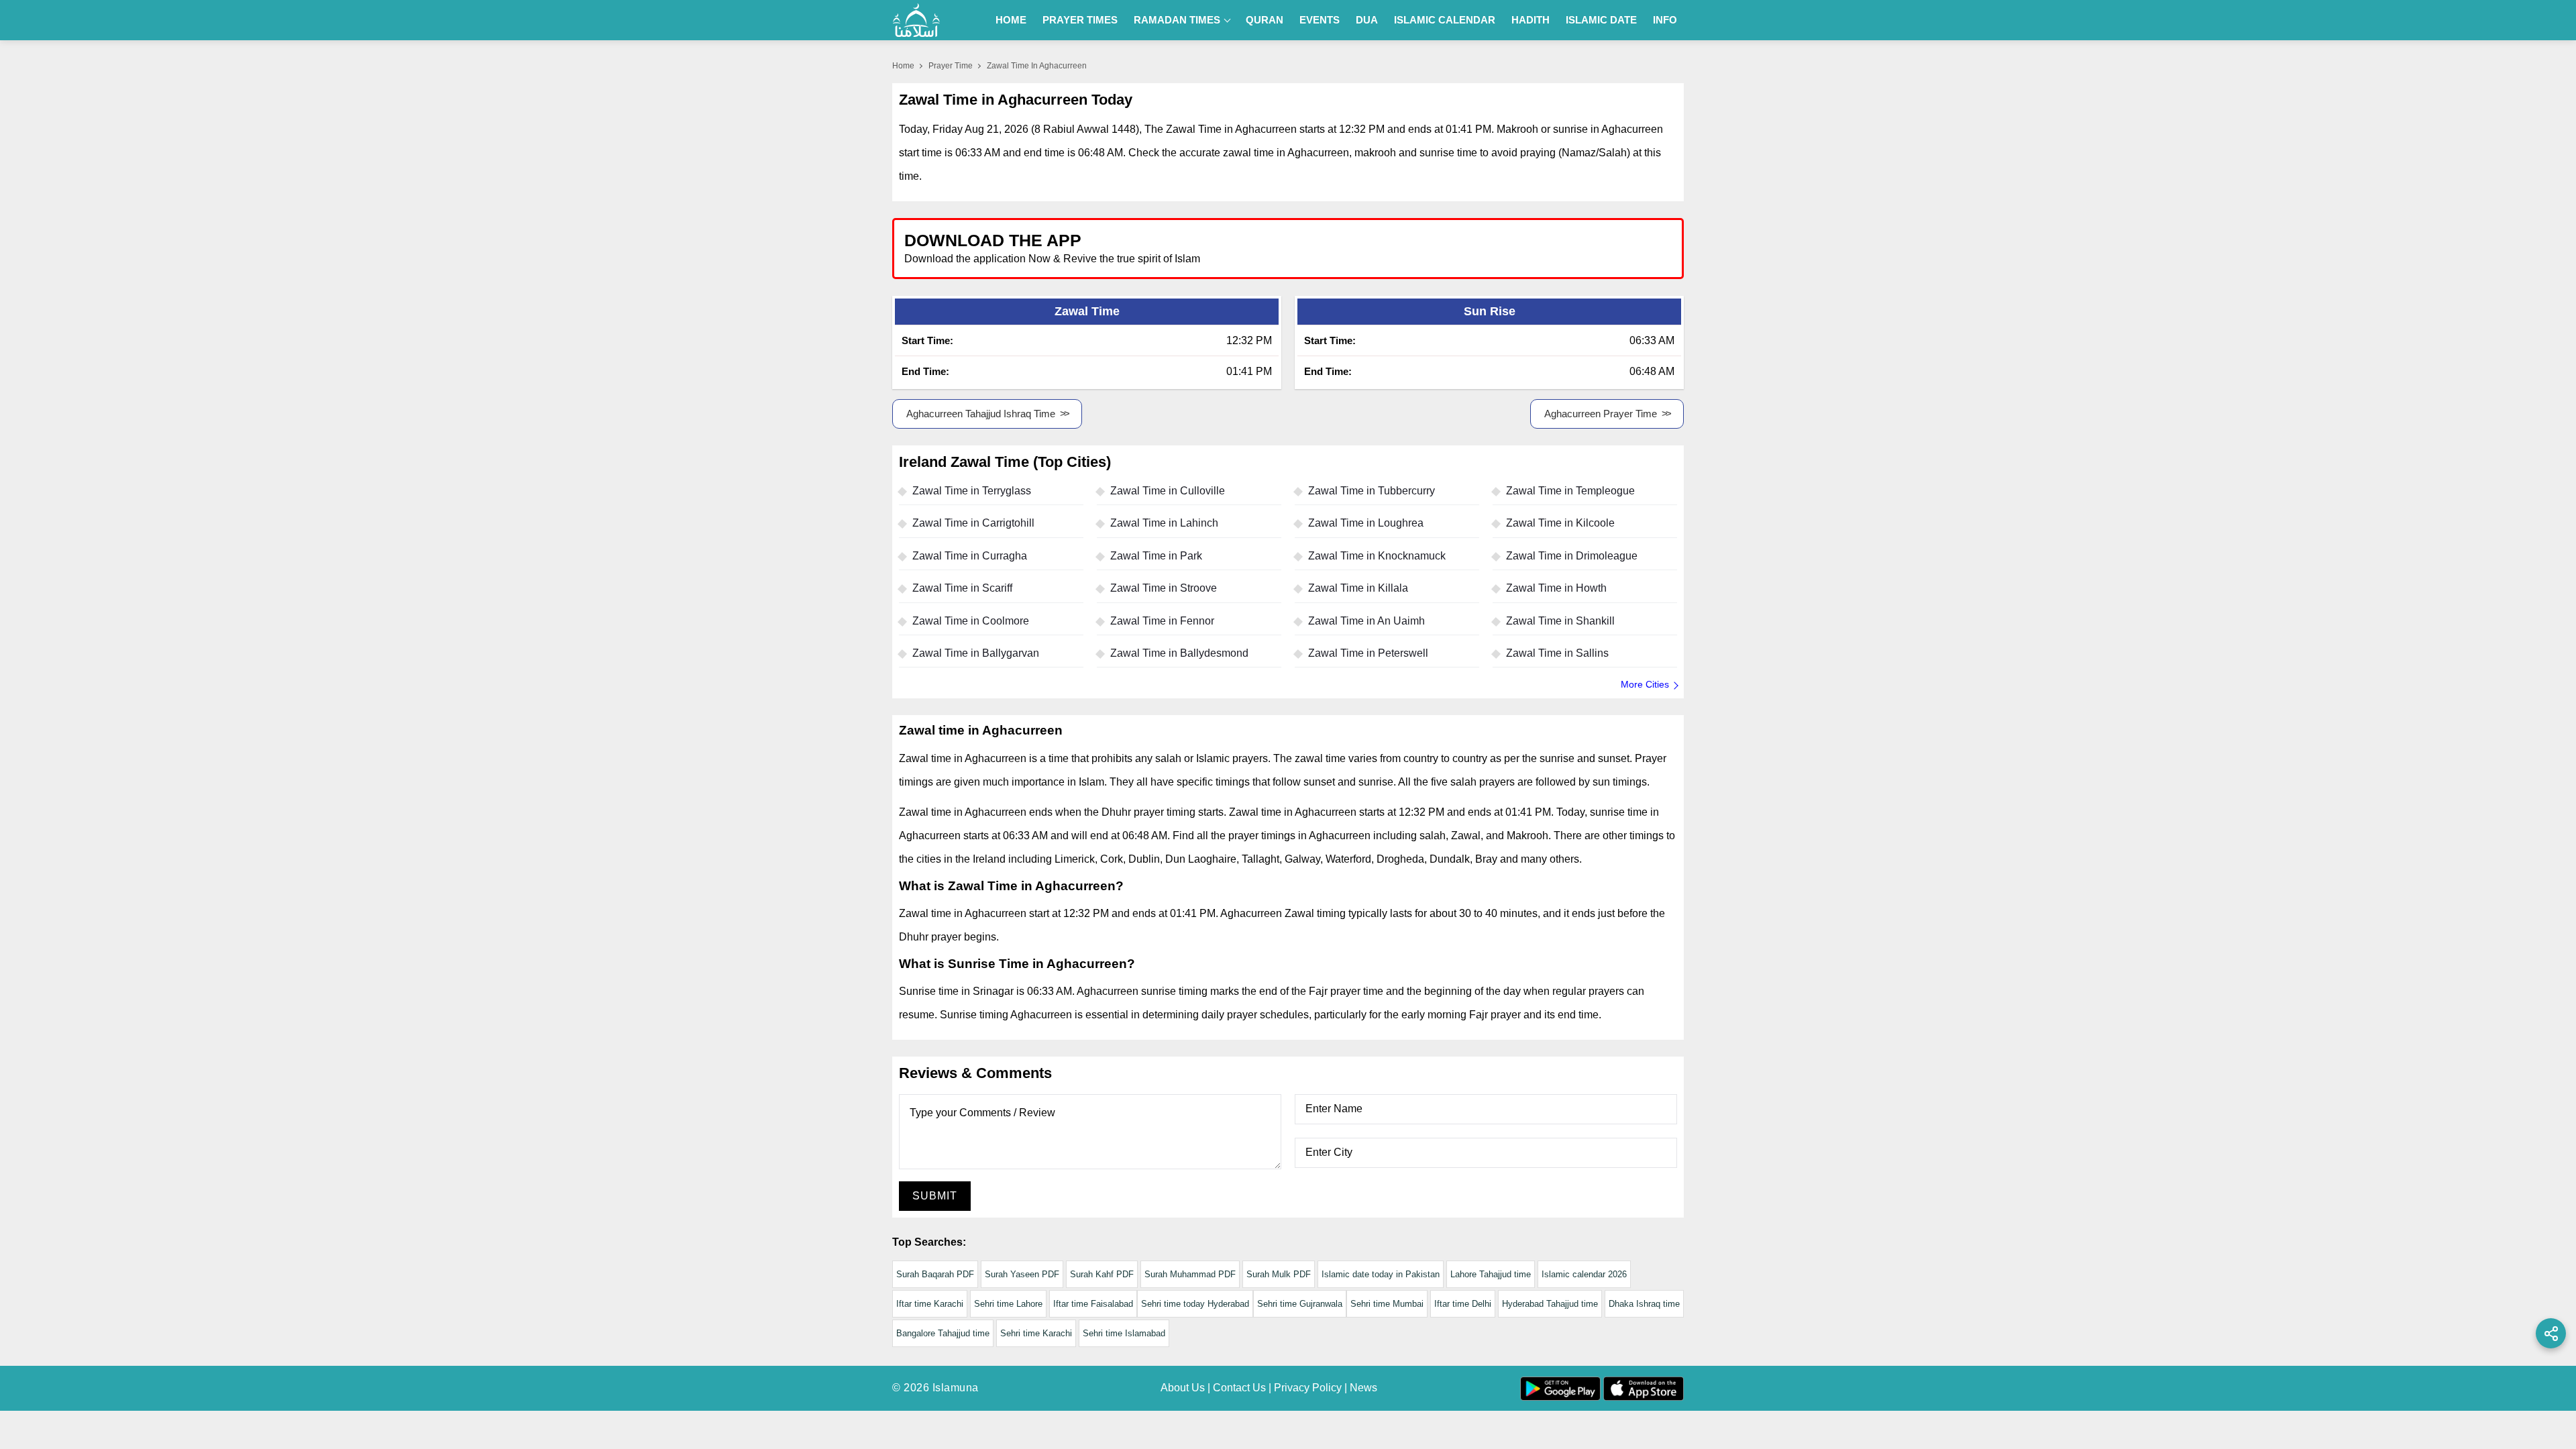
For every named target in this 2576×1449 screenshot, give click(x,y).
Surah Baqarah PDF (935, 1274)
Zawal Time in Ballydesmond (1179, 653)
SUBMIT (935, 1196)
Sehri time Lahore (1008, 1304)
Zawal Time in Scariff (962, 588)
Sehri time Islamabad (1124, 1333)
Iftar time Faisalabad (1093, 1304)
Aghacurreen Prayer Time (1601, 414)
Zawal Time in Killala (1358, 588)
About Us (1183, 1388)
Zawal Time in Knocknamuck (1377, 556)
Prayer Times (1080, 20)
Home (1011, 20)
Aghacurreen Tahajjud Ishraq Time (981, 414)
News (1363, 1388)
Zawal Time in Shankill (1560, 621)
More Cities (1645, 684)
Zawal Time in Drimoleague (1572, 556)
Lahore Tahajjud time (1491, 1274)
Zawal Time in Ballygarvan (976, 653)
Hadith (1531, 20)
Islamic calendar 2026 (1584, 1274)
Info (1665, 20)
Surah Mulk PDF (1279, 1274)
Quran (1265, 20)
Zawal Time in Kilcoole (1560, 523)
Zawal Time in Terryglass (972, 491)
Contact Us (1239, 1388)
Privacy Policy (1308, 1388)
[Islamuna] (916, 20)
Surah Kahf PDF (1102, 1274)
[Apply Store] (1611, 248)
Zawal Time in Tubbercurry (1372, 491)
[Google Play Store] (1485, 248)
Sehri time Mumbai (1387, 1304)
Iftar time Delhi (1463, 1304)
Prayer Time (951, 66)
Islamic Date (1601, 20)
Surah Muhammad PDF (1190, 1274)
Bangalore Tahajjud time (943, 1333)
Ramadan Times (1177, 20)
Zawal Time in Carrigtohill (973, 523)
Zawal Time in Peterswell (1368, 653)
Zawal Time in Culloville (1168, 491)
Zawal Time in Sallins (1557, 653)
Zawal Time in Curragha (970, 556)
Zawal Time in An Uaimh (1366, 621)
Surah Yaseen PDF (1022, 1274)
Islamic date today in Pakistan (1381, 1274)
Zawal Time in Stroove (1164, 588)
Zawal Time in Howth (1556, 588)
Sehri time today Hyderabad (1195, 1304)
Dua (1367, 20)
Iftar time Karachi (930, 1304)
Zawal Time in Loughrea (1366, 523)
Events (1320, 20)
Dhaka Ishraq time (1644, 1304)
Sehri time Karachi (1036, 1333)
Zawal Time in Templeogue (1570, 491)
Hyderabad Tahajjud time (1550, 1304)
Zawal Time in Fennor (1162, 621)
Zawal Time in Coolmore (971, 621)
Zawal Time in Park (1156, 556)
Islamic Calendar (1445, 20)
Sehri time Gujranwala (1300, 1304)
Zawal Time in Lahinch (1164, 523)
